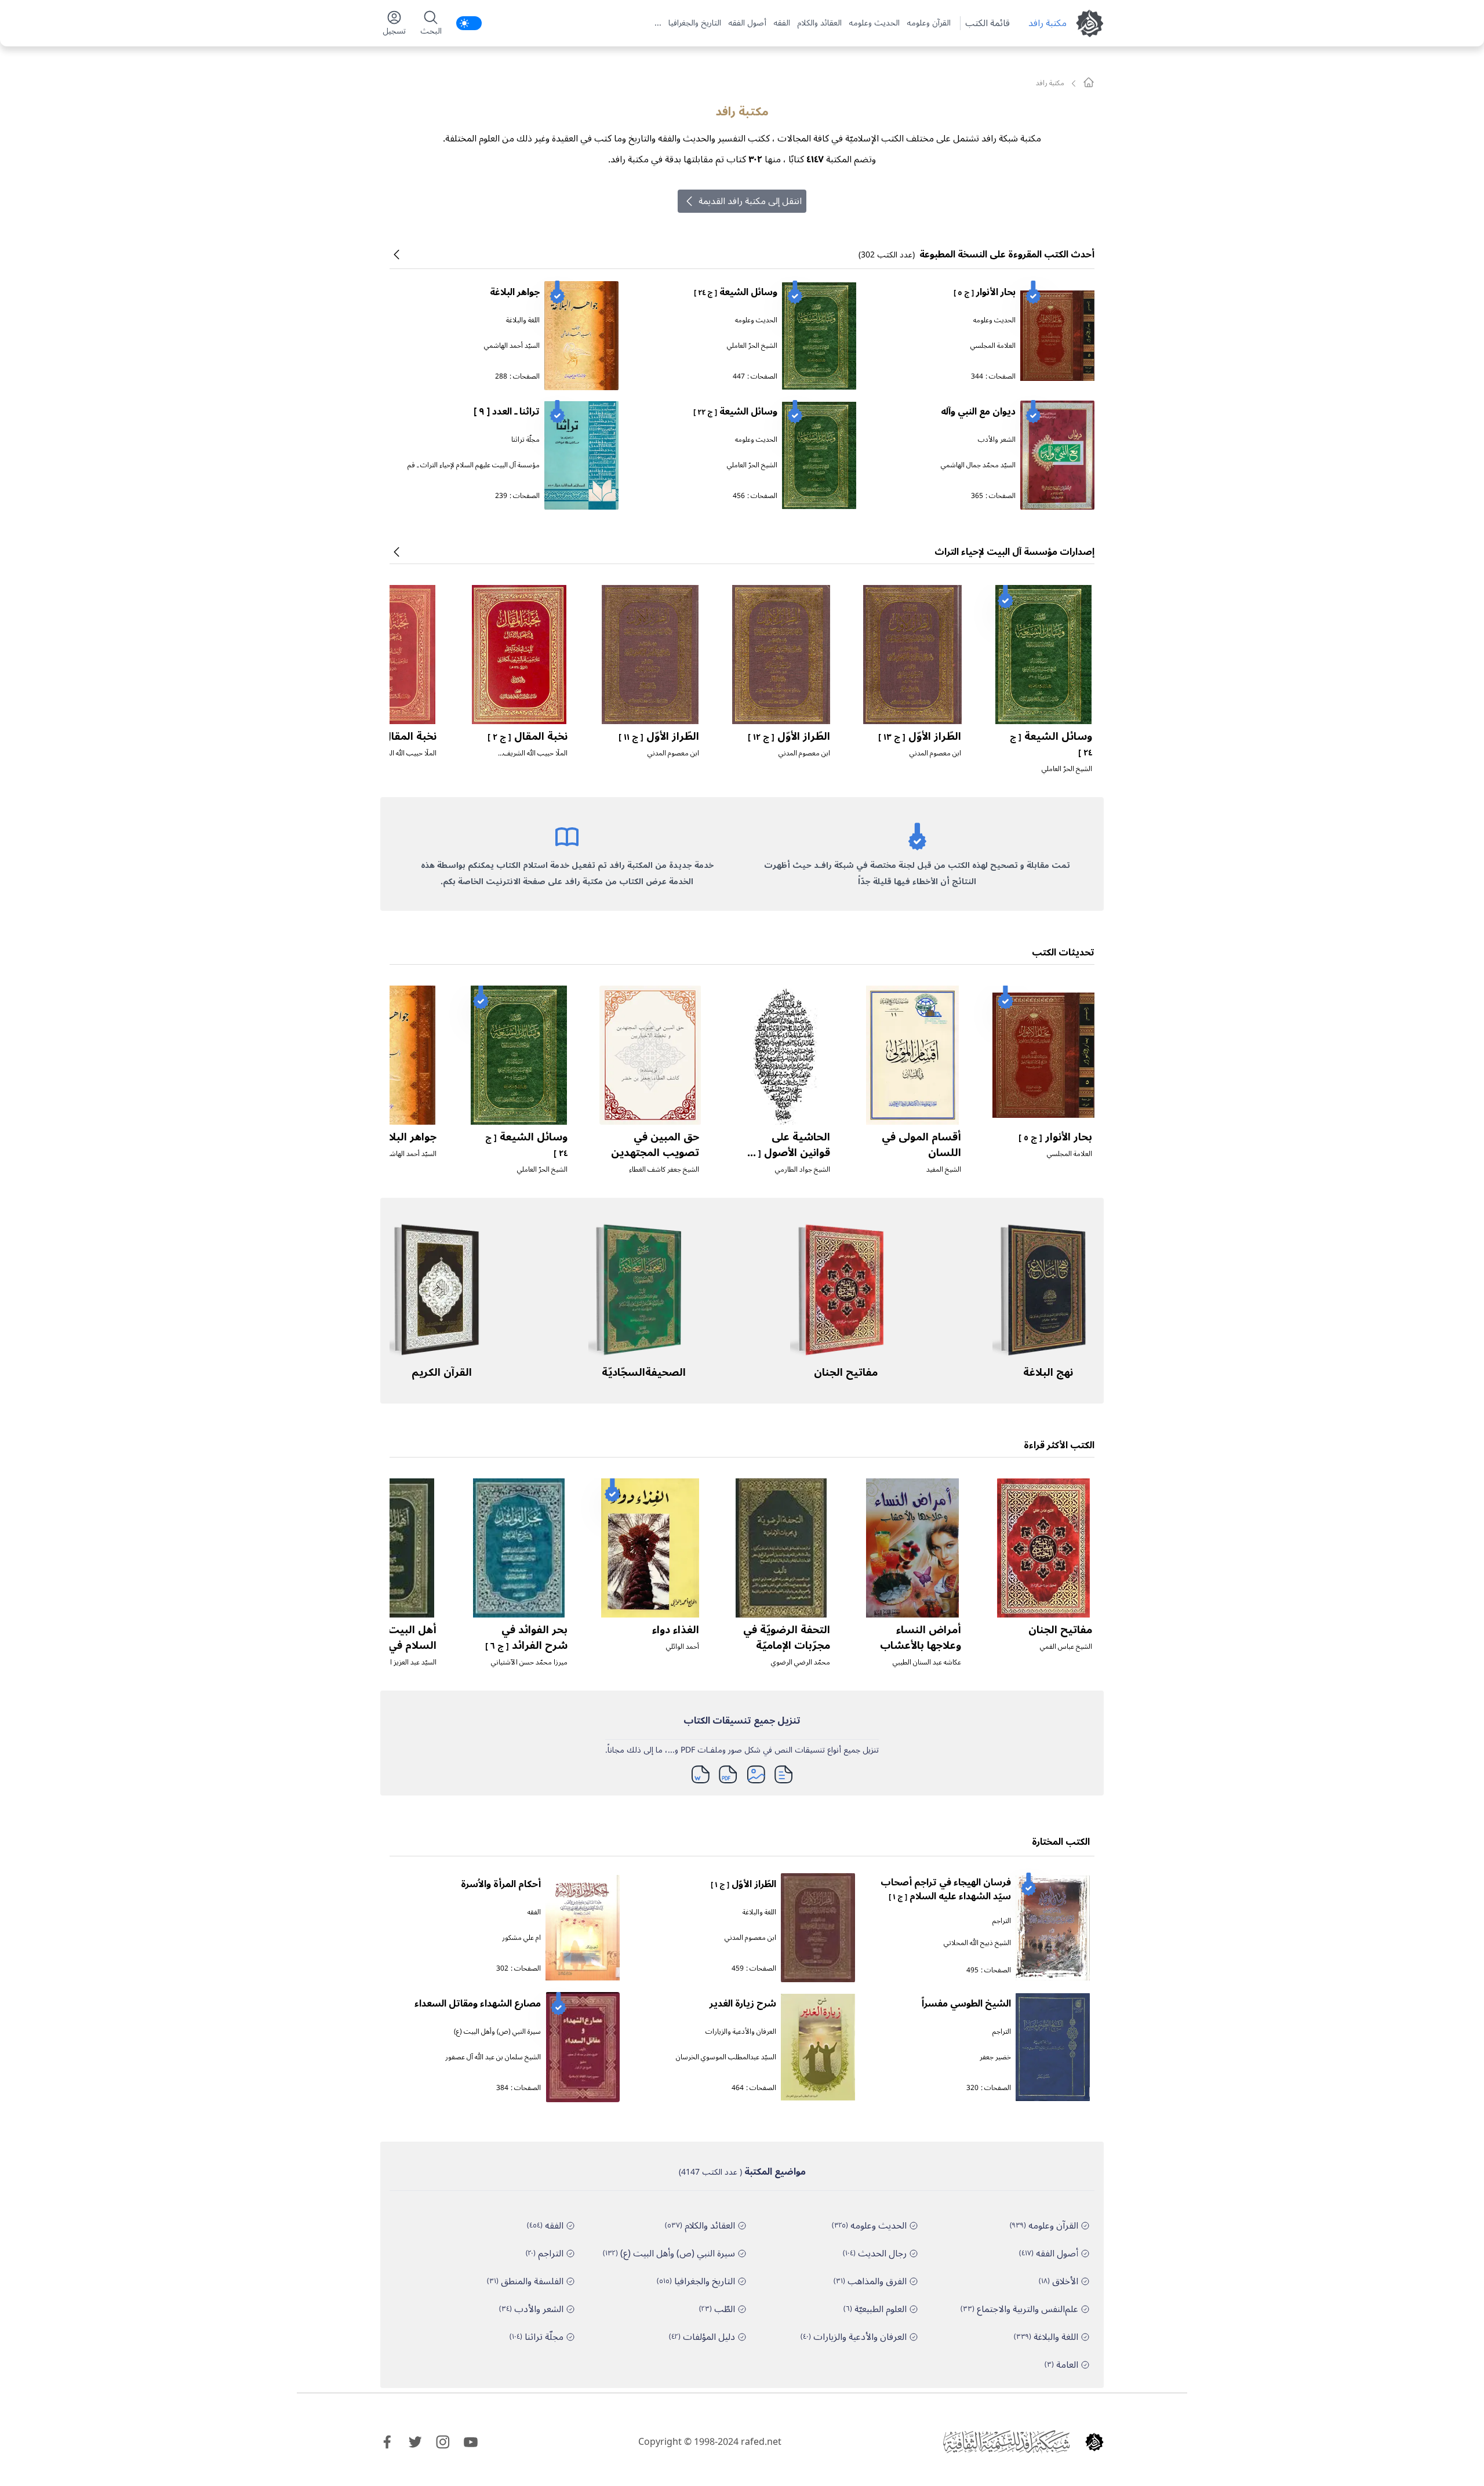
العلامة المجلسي (993, 346)
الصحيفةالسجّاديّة (644, 1372)
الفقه (782, 23)
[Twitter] (415, 2442)
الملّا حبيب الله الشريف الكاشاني (535, 758)
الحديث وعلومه (874, 23)
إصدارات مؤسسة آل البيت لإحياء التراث (1014, 552)
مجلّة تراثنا (525, 440)
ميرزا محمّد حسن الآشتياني (529, 1662)
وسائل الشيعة (736, 292)
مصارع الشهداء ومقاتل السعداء (478, 2004)
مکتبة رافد (1047, 23)
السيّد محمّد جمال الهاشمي (978, 465)
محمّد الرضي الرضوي (801, 1662)
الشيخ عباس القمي (1066, 1647)
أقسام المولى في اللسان (921, 1145)
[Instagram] (443, 2442)
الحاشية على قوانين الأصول (787, 1152)
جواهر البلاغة (515, 292)
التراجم (1002, 1921)
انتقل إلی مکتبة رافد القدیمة (750, 201)
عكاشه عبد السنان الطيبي (927, 1662)
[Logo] (1094, 2442)
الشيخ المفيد (944, 1170)
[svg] (1089, 82)
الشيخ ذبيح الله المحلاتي (977, 1943)
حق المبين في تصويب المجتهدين (655, 1145)
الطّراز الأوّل (920, 736)
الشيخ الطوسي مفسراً (966, 2004)
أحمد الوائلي (683, 1647)
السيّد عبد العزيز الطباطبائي (399, 1662)
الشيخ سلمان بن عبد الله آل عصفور (493, 2057)
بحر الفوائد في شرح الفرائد (526, 1638)
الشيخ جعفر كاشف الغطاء (664, 1170)
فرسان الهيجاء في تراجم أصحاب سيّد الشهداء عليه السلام (946, 1889)
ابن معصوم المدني (935, 753)
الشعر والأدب (997, 440)
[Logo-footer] (1006, 2442)
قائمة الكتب (987, 23)
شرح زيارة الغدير (743, 2004)
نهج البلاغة (1048, 1372)
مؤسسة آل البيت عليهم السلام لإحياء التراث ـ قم (474, 465)
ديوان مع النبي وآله (978, 412)
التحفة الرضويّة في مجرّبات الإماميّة (787, 1638)
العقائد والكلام (819, 23)
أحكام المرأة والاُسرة (501, 1884)
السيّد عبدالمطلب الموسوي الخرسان (726, 2057)
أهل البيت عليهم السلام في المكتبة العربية (394, 1645)
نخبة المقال (528, 736)
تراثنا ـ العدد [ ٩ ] (507, 412)
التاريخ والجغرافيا (695, 23)
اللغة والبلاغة (523, 320)
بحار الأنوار (985, 292)
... (658, 23)
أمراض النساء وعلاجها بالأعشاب (921, 1638)
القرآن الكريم (442, 1372)
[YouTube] (471, 2442)
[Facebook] (387, 2442)
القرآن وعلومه (929, 23)
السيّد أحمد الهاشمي (512, 346)
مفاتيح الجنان (846, 1372)
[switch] (469, 23)
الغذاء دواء (676, 1630)
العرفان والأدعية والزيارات (741, 2032)
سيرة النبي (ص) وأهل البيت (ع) (497, 2032)
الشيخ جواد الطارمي (803, 1170)
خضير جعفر (995, 2057)
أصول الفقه (747, 23)
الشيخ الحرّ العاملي (752, 346)
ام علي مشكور (521, 1938)
